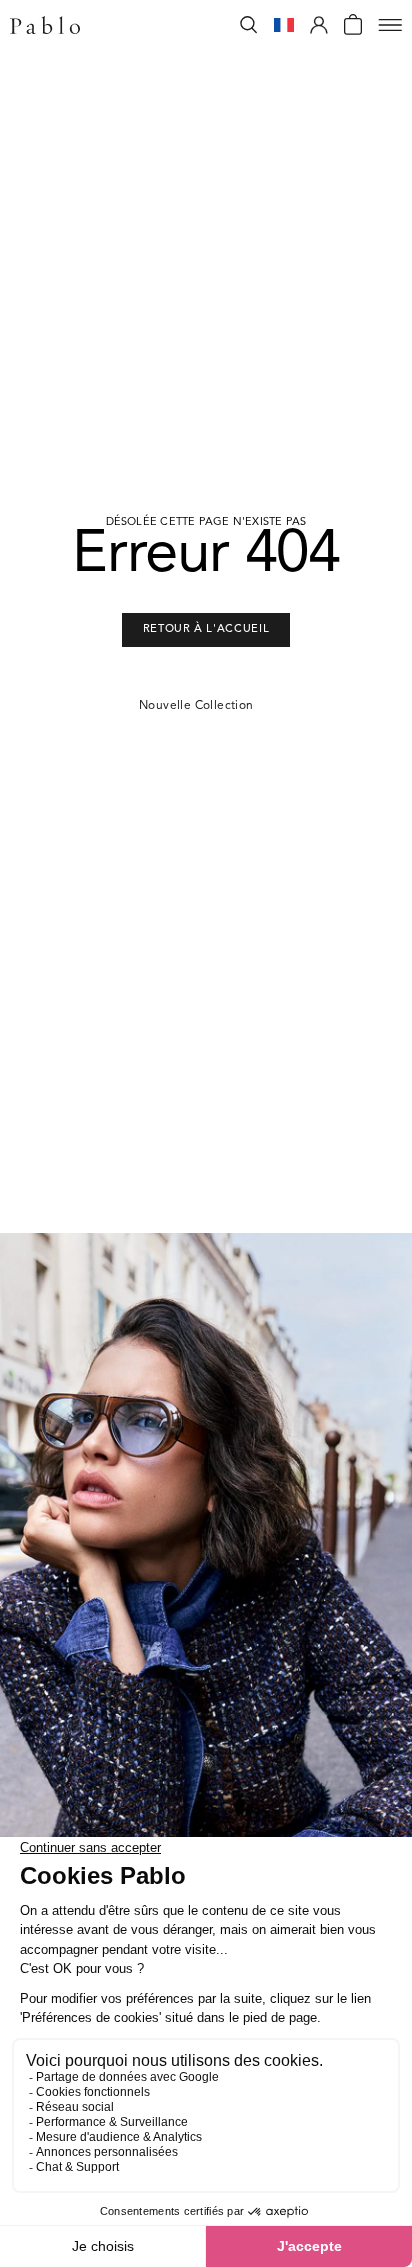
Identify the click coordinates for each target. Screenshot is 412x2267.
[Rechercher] (249, 25)
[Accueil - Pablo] (45, 25)
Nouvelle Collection (196, 706)
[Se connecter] (319, 25)
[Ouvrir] (390, 25)
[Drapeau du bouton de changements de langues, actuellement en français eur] (284, 25)
